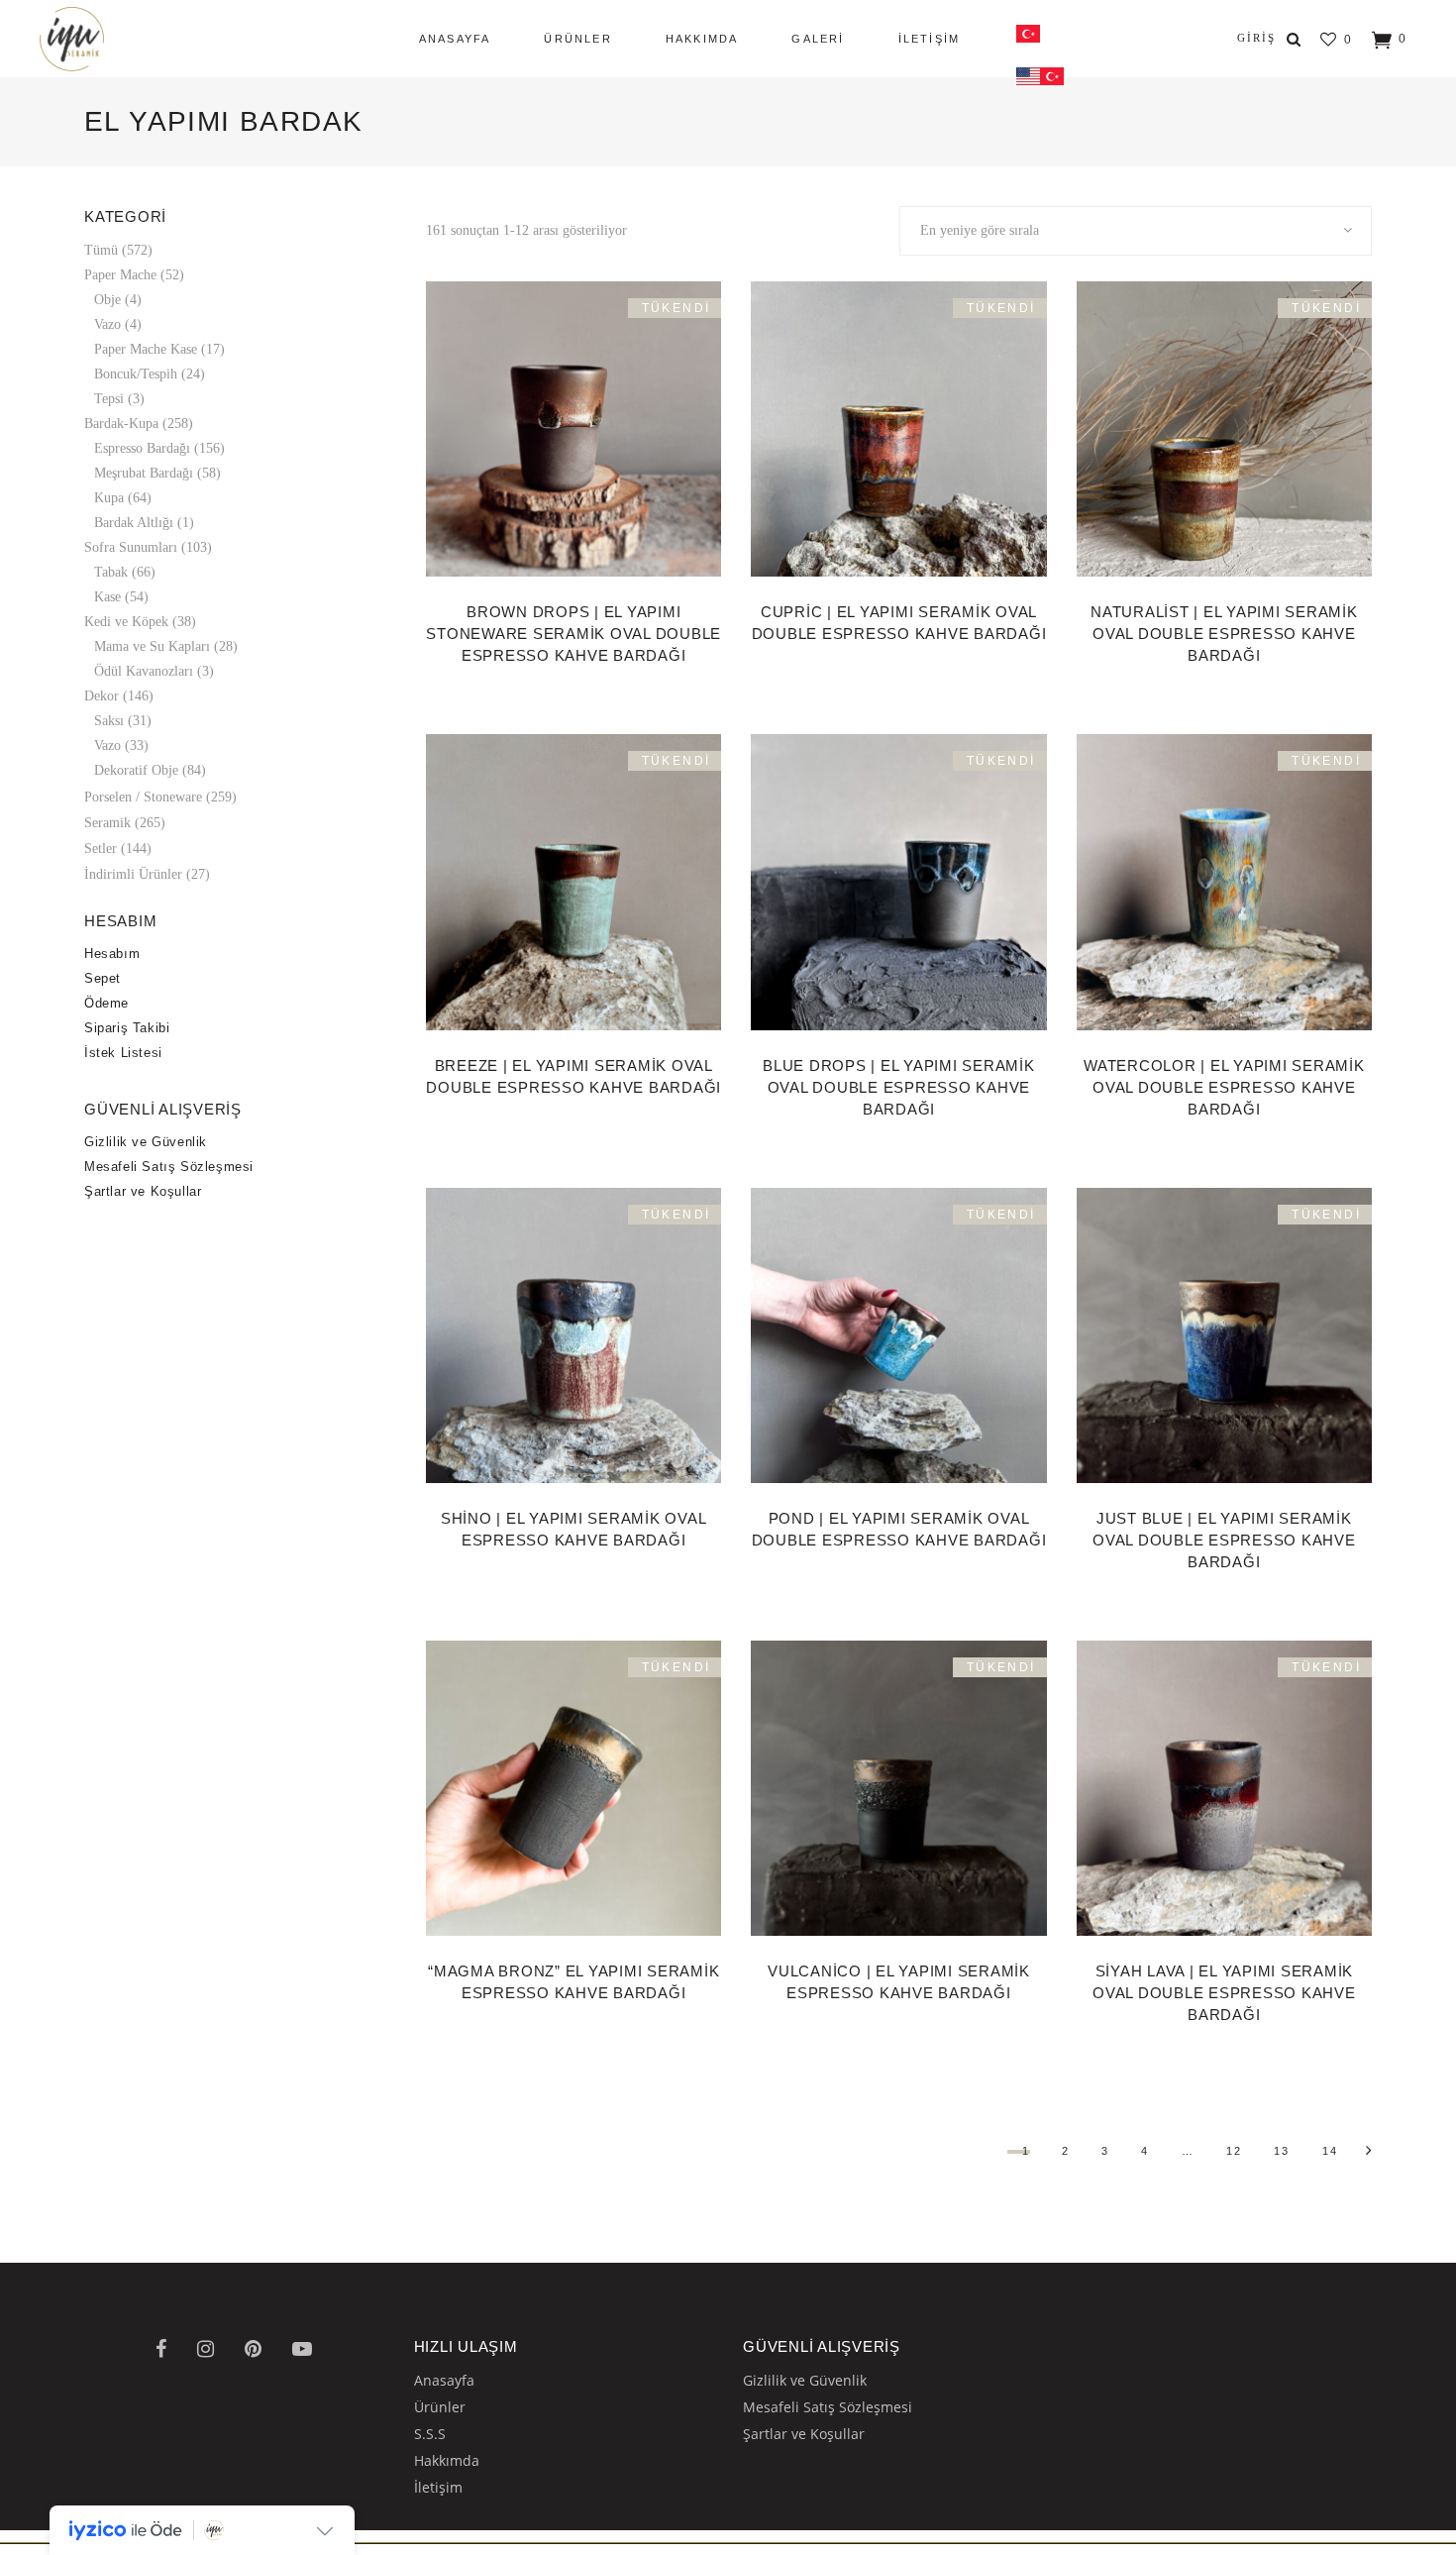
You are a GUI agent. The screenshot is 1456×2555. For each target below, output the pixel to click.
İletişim (438, 2487)
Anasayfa (444, 2380)
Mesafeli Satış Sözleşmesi (169, 1167)
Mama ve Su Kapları (152, 646)
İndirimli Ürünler (133, 874)
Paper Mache (120, 275)
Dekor (102, 696)
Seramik (107, 823)
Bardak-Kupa (121, 424)
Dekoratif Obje (136, 770)
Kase (107, 597)
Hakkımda (447, 2460)
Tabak (111, 572)
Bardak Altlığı (134, 523)
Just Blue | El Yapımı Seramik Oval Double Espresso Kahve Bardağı (1224, 1540)
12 (1234, 2151)
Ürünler (440, 2407)
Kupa (109, 498)
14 (1330, 2151)
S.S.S (430, 2434)
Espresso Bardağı (142, 448)
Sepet (103, 978)
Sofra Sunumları (131, 547)
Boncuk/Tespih (136, 374)
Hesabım (112, 954)
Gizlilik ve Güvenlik (146, 1142)
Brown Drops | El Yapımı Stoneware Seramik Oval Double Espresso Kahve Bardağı (573, 634)
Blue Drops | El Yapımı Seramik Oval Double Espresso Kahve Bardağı (899, 1087)
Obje (107, 300)
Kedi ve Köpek (126, 622)
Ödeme (106, 1003)
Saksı (109, 721)
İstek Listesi (123, 1053)
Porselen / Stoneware (143, 797)
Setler (101, 849)
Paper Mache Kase (146, 349)
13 (1282, 2151)
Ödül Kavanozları (144, 671)
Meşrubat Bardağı (144, 473)
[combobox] (1136, 231)
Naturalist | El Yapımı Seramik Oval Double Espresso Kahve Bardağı (1224, 634)
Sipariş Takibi (127, 1028)
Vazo (107, 324)
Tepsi (109, 399)
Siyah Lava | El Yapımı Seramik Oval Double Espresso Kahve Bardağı (1224, 1993)
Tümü (101, 250)
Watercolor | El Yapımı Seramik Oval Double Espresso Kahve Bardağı (1224, 1087)
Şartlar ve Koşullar (143, 1191)
